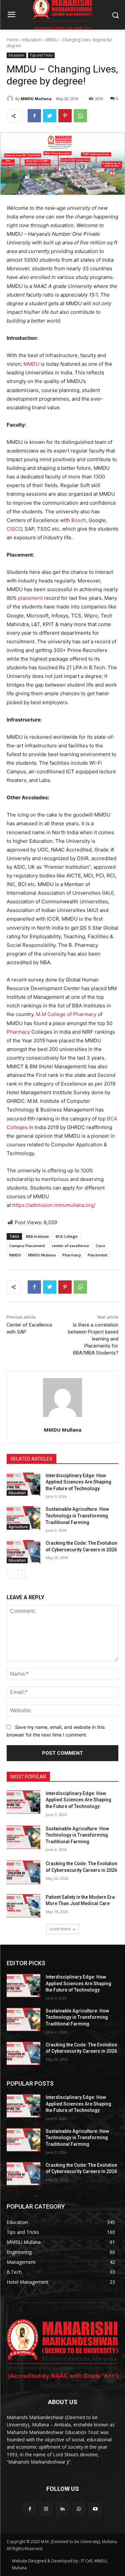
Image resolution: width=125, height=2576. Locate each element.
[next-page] (21, 1574)
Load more (60, 1929)
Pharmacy (18, 1032)
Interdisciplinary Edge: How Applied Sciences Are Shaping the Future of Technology (78, 1482)
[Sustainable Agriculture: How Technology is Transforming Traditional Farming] (23, 1518)
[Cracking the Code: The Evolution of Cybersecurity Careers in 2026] (23, 1552)
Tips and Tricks (41, 55)
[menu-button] (11, 15)
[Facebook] (34, 116)
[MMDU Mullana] (11, 99)
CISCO (14, 529)
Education (32, 40)
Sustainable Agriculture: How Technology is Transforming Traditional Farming (77, 1516)
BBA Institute (37, 1236)
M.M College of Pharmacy (66, 1014)
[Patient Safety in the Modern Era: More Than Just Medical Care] (23, 1906)
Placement (97, 1255)
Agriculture (18, 1527)
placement (30, 598)
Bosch (79, 520)
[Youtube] (95, 2509)
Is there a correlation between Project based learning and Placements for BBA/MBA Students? (93, 1339)
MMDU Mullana (36, 99)
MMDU (31, 364)
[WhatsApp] (80, 116)
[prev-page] (11, 1574)
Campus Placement (27, 1246)
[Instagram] (46, 2509)
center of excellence (70, 1246)
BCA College (67, 1236)
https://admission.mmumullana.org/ (54, 1205)
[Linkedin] (62, 2509)
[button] (115, 15)
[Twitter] (50, 116)
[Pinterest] (65, 116)
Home (12, 40)
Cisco (100, 1246)
